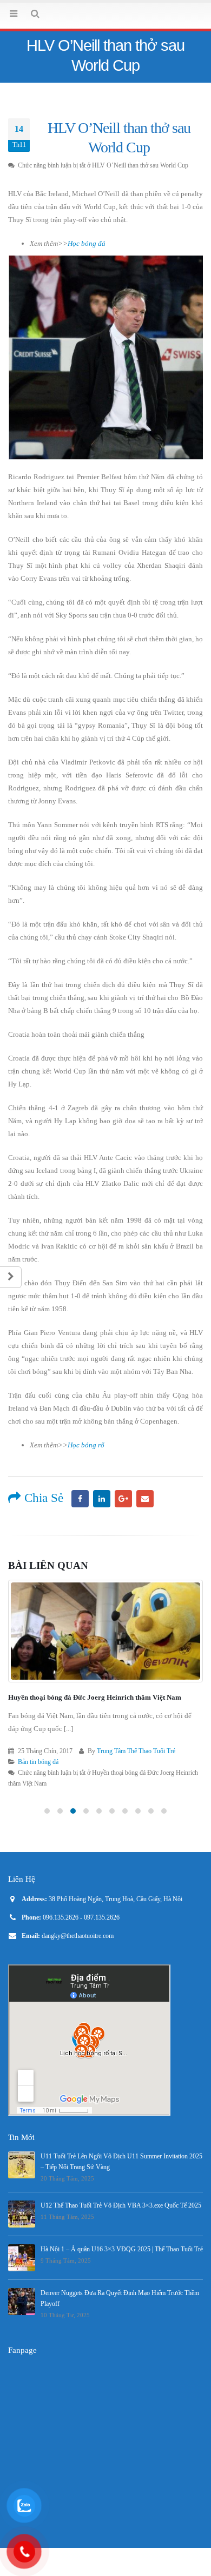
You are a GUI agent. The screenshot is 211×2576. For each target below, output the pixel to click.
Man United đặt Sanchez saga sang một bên (74, 1726)
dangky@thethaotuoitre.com (78, 1965)
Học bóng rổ (86, 1473)
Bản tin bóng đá (38, 1791)
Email (145, 1527)
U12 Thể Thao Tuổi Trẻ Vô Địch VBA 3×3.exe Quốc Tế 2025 (121, 2234)
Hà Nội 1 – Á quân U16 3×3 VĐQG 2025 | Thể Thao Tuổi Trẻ (122, 2278)
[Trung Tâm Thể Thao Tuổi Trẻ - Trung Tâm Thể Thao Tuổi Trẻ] (105, 29)
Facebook (80, 1527)
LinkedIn (102, 1527)
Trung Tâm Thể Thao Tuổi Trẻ (134, 1780)
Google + (123, 1527)
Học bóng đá (87, 271)
